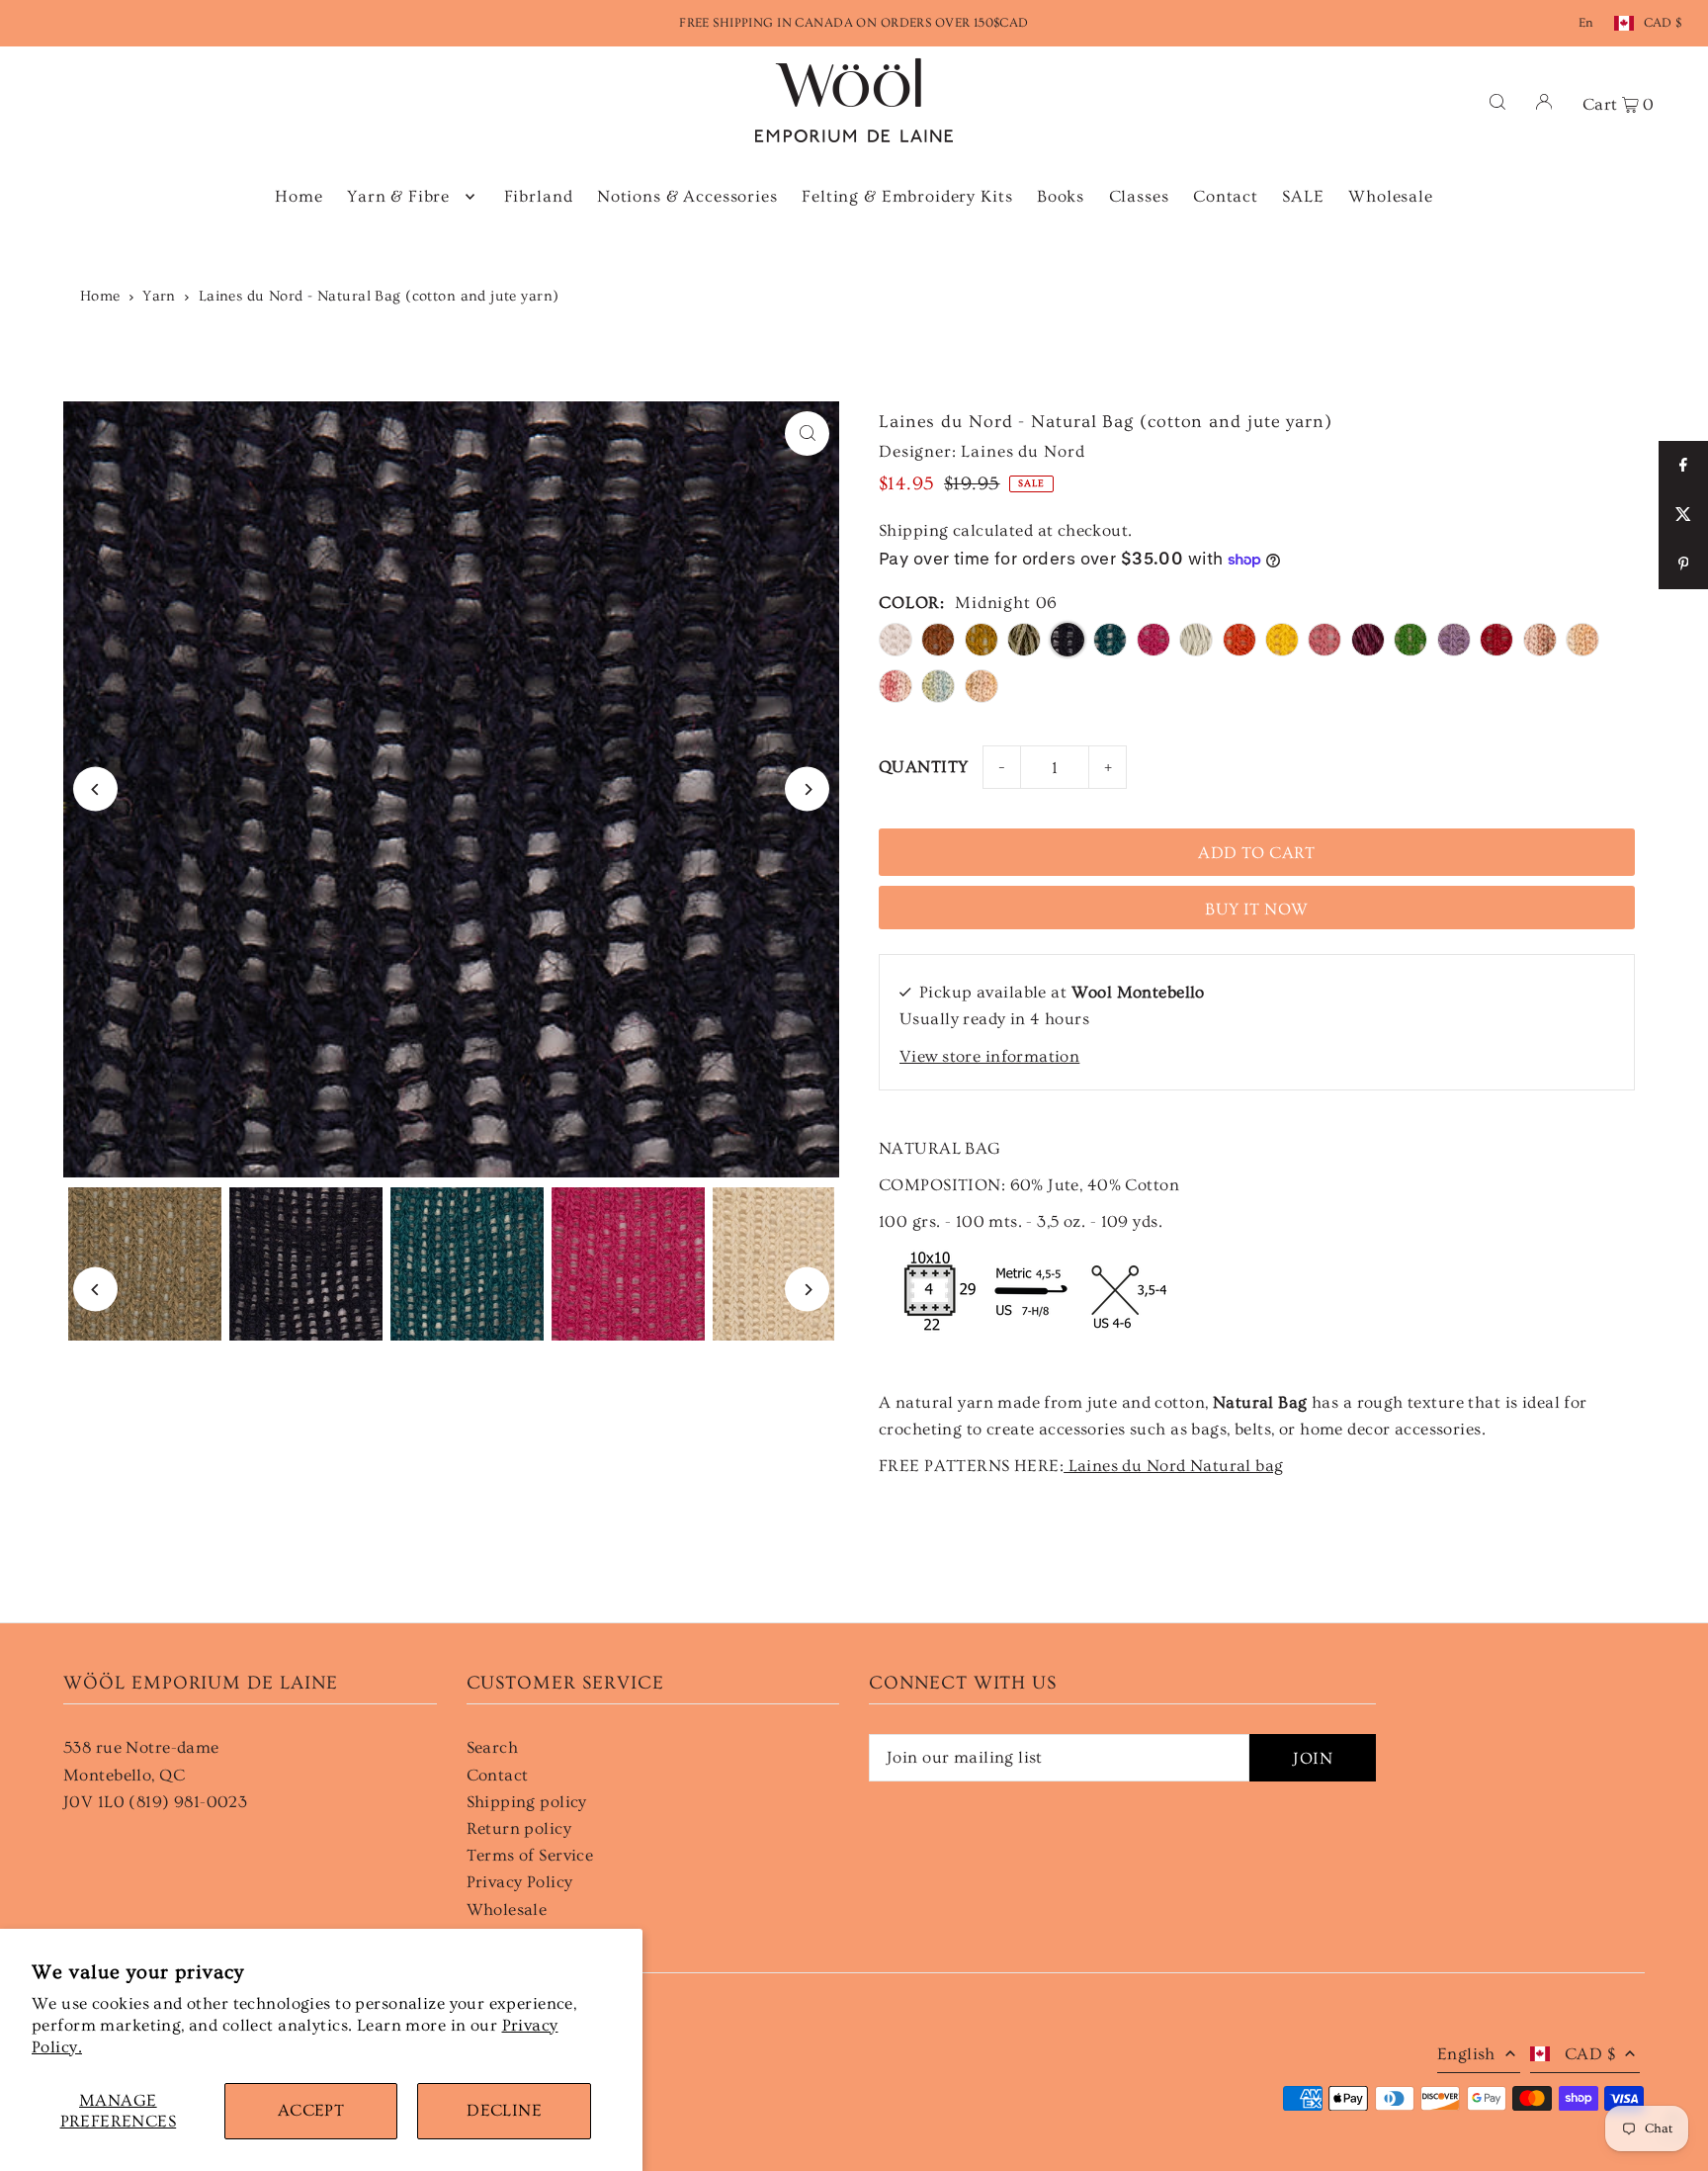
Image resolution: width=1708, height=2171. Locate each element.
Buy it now (1256, 909)
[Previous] (95, 789)
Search (493, 1747)
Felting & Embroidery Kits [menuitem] (907, 196)
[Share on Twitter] (1683, 515)
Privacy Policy (520, 1882)
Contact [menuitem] (1226, 196)
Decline (504, 2110)
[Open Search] (1497, 100)
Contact (498, 1775)
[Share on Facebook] (1683, 466)
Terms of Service (530, 1855)
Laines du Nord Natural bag (1173, 1466)
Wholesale (507, 1910)
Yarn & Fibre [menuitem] (398, 196)
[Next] (807, 789)
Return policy (519, 1828)
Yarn (159, 296)
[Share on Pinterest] (1683, 564)
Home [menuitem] (299, 196)
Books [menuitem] (1061, 196)
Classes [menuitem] (1139, 196)
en (1586, 23)
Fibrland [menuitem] (539, 196)
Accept (311, 2110)
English (1466, 2054)
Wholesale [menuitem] (1391, 196)
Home (100, 296)
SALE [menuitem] (1303, 196)
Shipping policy (527, 1802)
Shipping (913, 530)
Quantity (923, 767)
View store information (989, 1056)
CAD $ (1663, 23)
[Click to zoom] (807, 434)
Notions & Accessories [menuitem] (687, 196)
